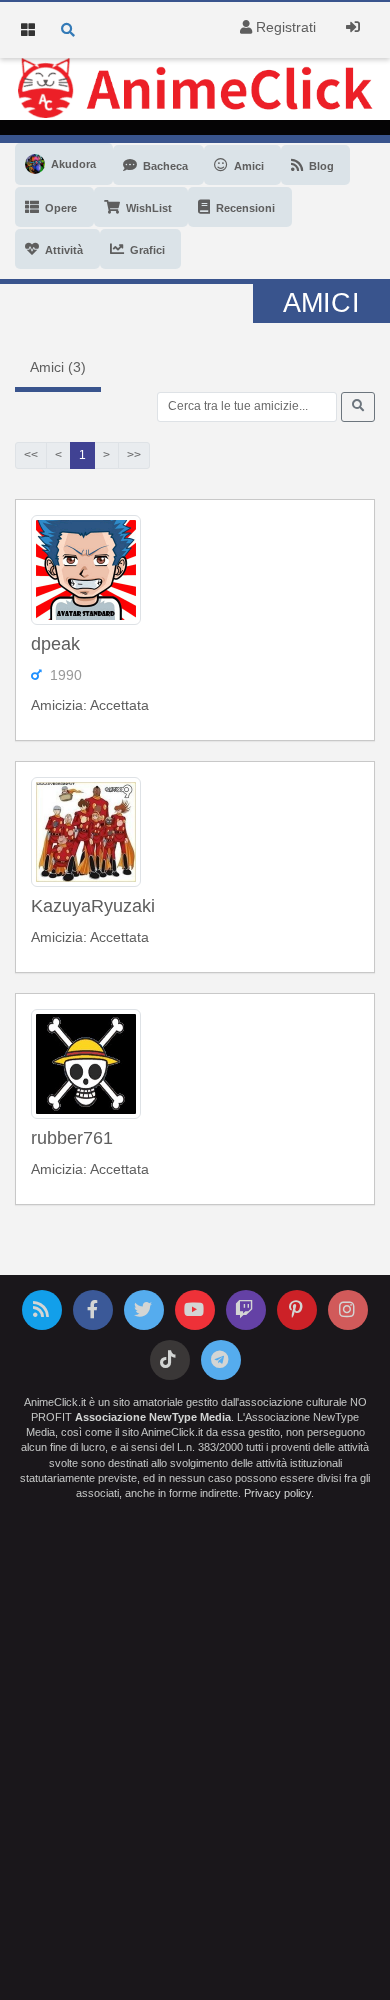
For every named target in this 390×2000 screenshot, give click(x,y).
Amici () (58, 367)
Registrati (284, 27)
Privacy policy (277, 1493)
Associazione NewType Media (153, 1417)
